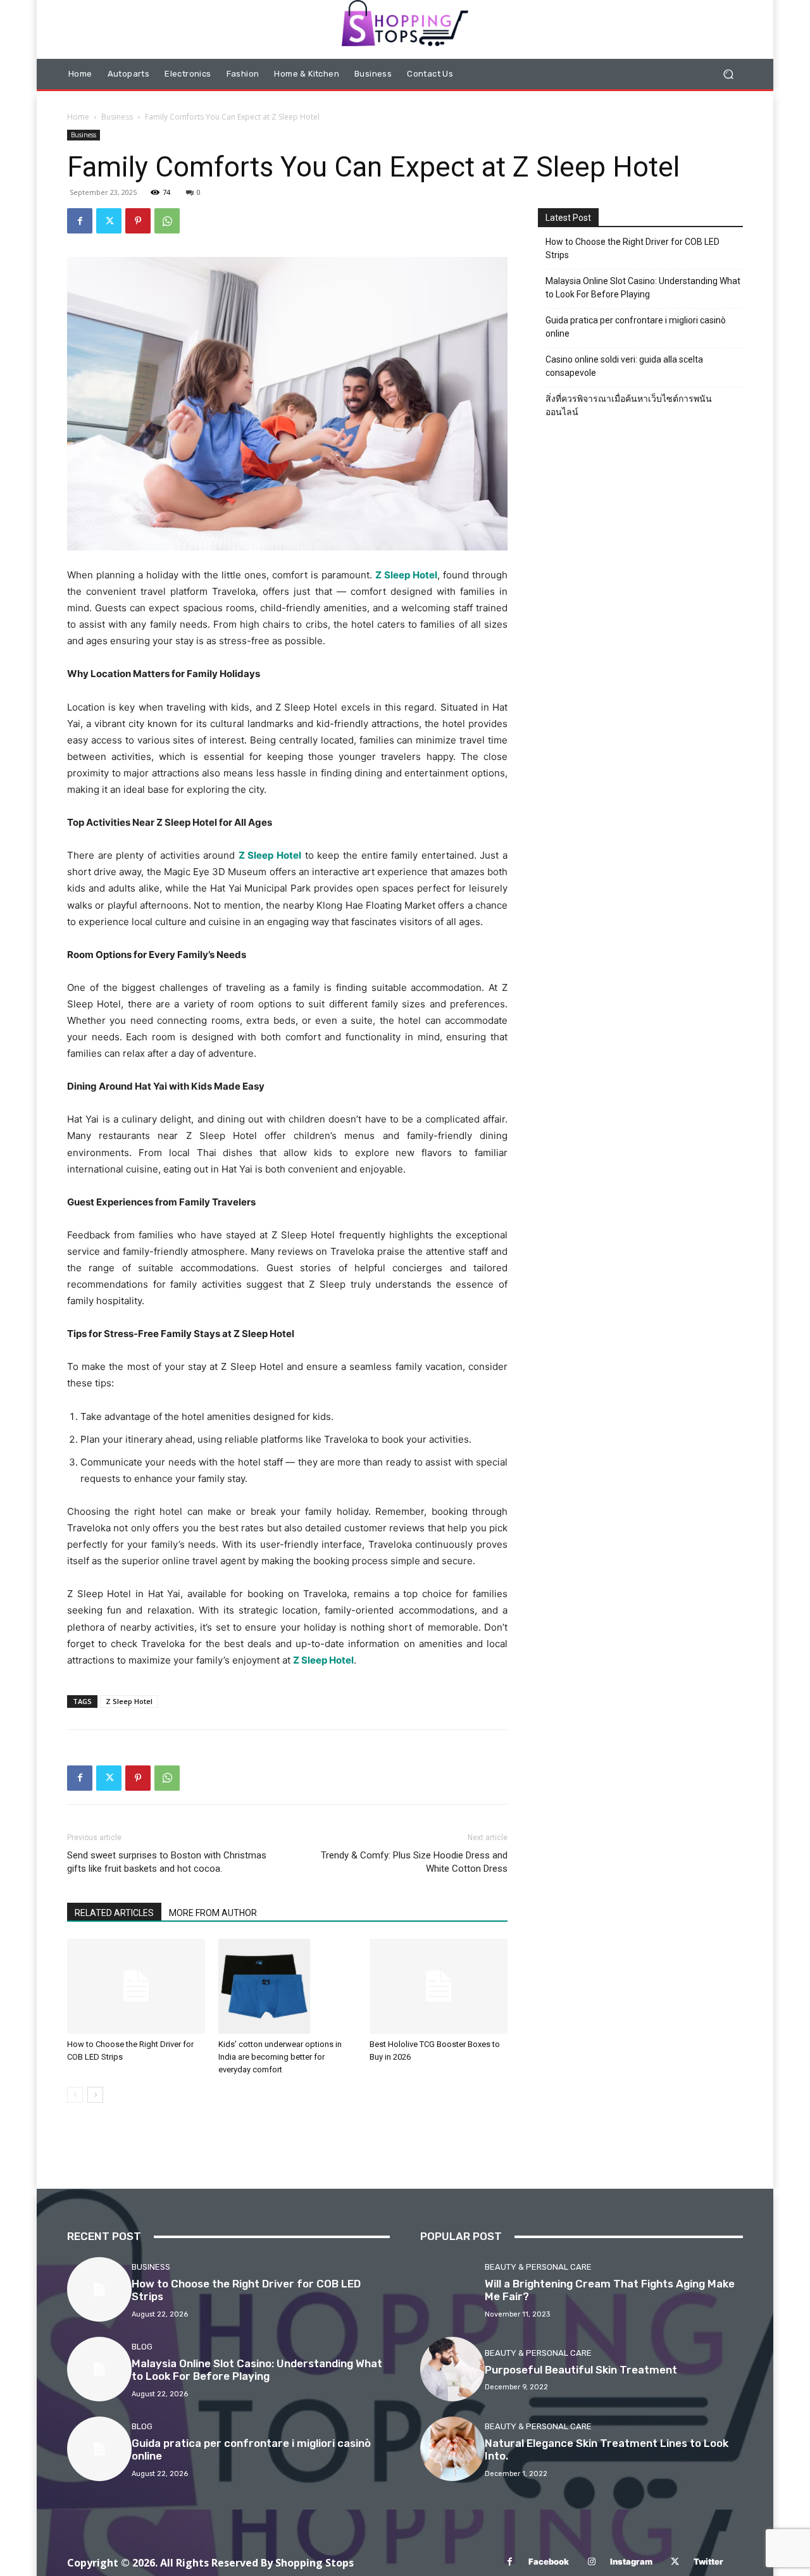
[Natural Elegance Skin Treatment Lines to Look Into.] (452, 2449)
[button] (728, 74)
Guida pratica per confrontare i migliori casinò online (636, 327)
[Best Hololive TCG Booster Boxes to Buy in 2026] (439, 1986)
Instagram (631, 2561)
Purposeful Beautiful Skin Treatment (581, 2370)
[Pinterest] (138, 221)
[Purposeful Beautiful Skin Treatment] (452, 2369)
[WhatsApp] (167, 221)
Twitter (708, 2561)
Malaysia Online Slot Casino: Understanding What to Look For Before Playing (643, 288)
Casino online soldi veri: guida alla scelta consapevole (624, 366)
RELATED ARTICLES (114, 1913)
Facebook (549, 2561)
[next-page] (95, 2095)
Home (78, 117)
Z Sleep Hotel (406, 575)
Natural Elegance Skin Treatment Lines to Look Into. (607, 2449)
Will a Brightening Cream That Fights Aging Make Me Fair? (610, 2290)
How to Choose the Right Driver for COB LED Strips (632, 248)
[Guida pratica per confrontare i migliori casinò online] (99, 2449)
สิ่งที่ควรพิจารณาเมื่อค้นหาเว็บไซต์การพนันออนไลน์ (629, 405)
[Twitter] (109, 221)
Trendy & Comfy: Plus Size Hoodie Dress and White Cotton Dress (414, 1862)
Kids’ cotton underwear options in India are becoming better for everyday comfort (280, 2057)
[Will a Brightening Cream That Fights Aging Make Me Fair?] (452, 2289)
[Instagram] (591, 2562)
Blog (142, 2347)
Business (117, 117)
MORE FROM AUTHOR (213, 1913)
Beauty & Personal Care (538, 2267)
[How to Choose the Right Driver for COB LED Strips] (136, 1986)
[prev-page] (75, 2095)
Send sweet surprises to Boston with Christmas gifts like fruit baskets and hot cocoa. (167, 1862)
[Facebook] (80, 221)
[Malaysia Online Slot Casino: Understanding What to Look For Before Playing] (99, 2369)
